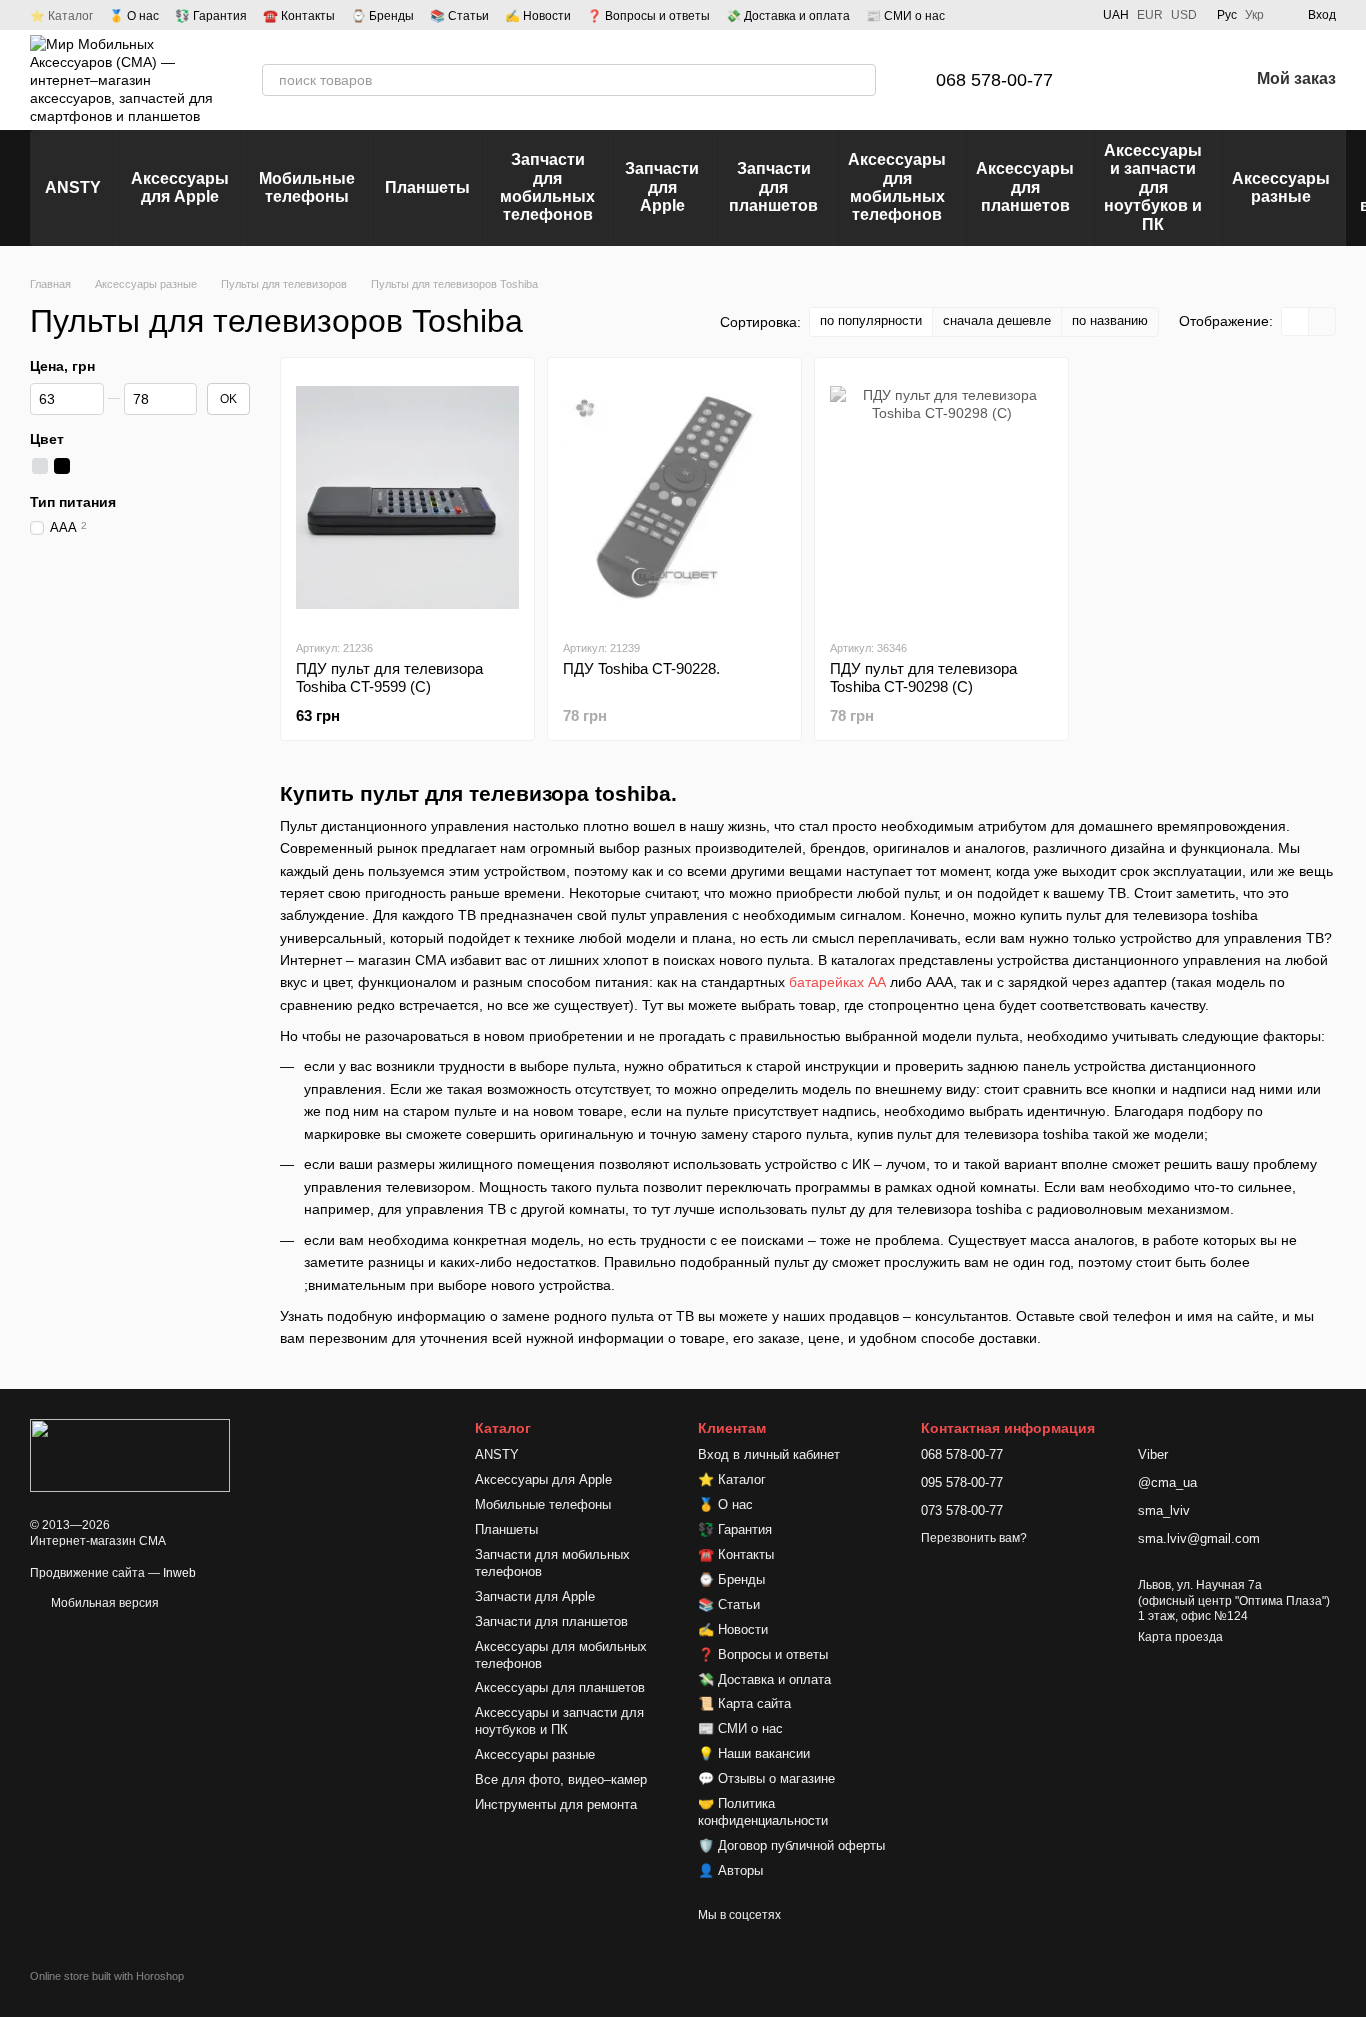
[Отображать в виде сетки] (1295, 321)
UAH (1116, 15)
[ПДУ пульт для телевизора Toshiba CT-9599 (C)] (407, 498)
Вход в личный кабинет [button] (769, 1454)
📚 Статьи (459, 16)
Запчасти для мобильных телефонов (547, 187)
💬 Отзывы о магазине (766, 1778)
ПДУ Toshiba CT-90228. (641, 668)
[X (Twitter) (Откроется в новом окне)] (1071, 15)
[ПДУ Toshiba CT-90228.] (674, 498)
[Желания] (1181, 80)
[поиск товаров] (860, 80)
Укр (1254, 15)
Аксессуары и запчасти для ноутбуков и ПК (1153, 187)
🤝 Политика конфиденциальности (763, 1812)
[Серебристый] (40, 466)
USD (1184, 15)
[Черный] (62, 466)
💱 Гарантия (211, 16)
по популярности (871, 320)
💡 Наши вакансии (754, 1753)
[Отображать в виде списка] (1322, 321)
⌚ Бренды (382, 16)
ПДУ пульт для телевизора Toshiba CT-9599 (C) (389, 677)
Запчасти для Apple (662, 187)
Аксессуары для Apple (180, 187)
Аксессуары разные (1281, 187)
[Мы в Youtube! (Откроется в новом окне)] (1023, 15)
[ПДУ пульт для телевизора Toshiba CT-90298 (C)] (941, 498)
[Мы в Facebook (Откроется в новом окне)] (999, 15)
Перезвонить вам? (974, 1538)
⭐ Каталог (61, 16)
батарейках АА (837, 982)
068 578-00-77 (994, 80)
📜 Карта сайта (744, 1703)
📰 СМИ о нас (905, 16)
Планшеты (427, 187)
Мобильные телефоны (307, 187)
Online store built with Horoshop (107, 1976)
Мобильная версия (103, 1603)
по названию (1110, 320)
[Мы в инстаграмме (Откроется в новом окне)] (1047, 15)
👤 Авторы (730, 1870)
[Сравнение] (1129, 80)
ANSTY (73, 187)
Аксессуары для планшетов (1025, 187)
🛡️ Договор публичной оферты (791, 1845)
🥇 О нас (134, 16)
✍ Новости (538, 16)
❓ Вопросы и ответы (648, 16)
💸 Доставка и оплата (788, 16)
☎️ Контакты (299, 16)
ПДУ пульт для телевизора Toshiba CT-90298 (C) (923, 677)
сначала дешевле (997, 320)
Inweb (179, 1573)
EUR (1150, 15)
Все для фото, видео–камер (561, 1779)
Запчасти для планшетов (773, 187)
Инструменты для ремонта (556, 1804)
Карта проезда (1180, 1637)
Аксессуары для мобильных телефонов (897, 187)
